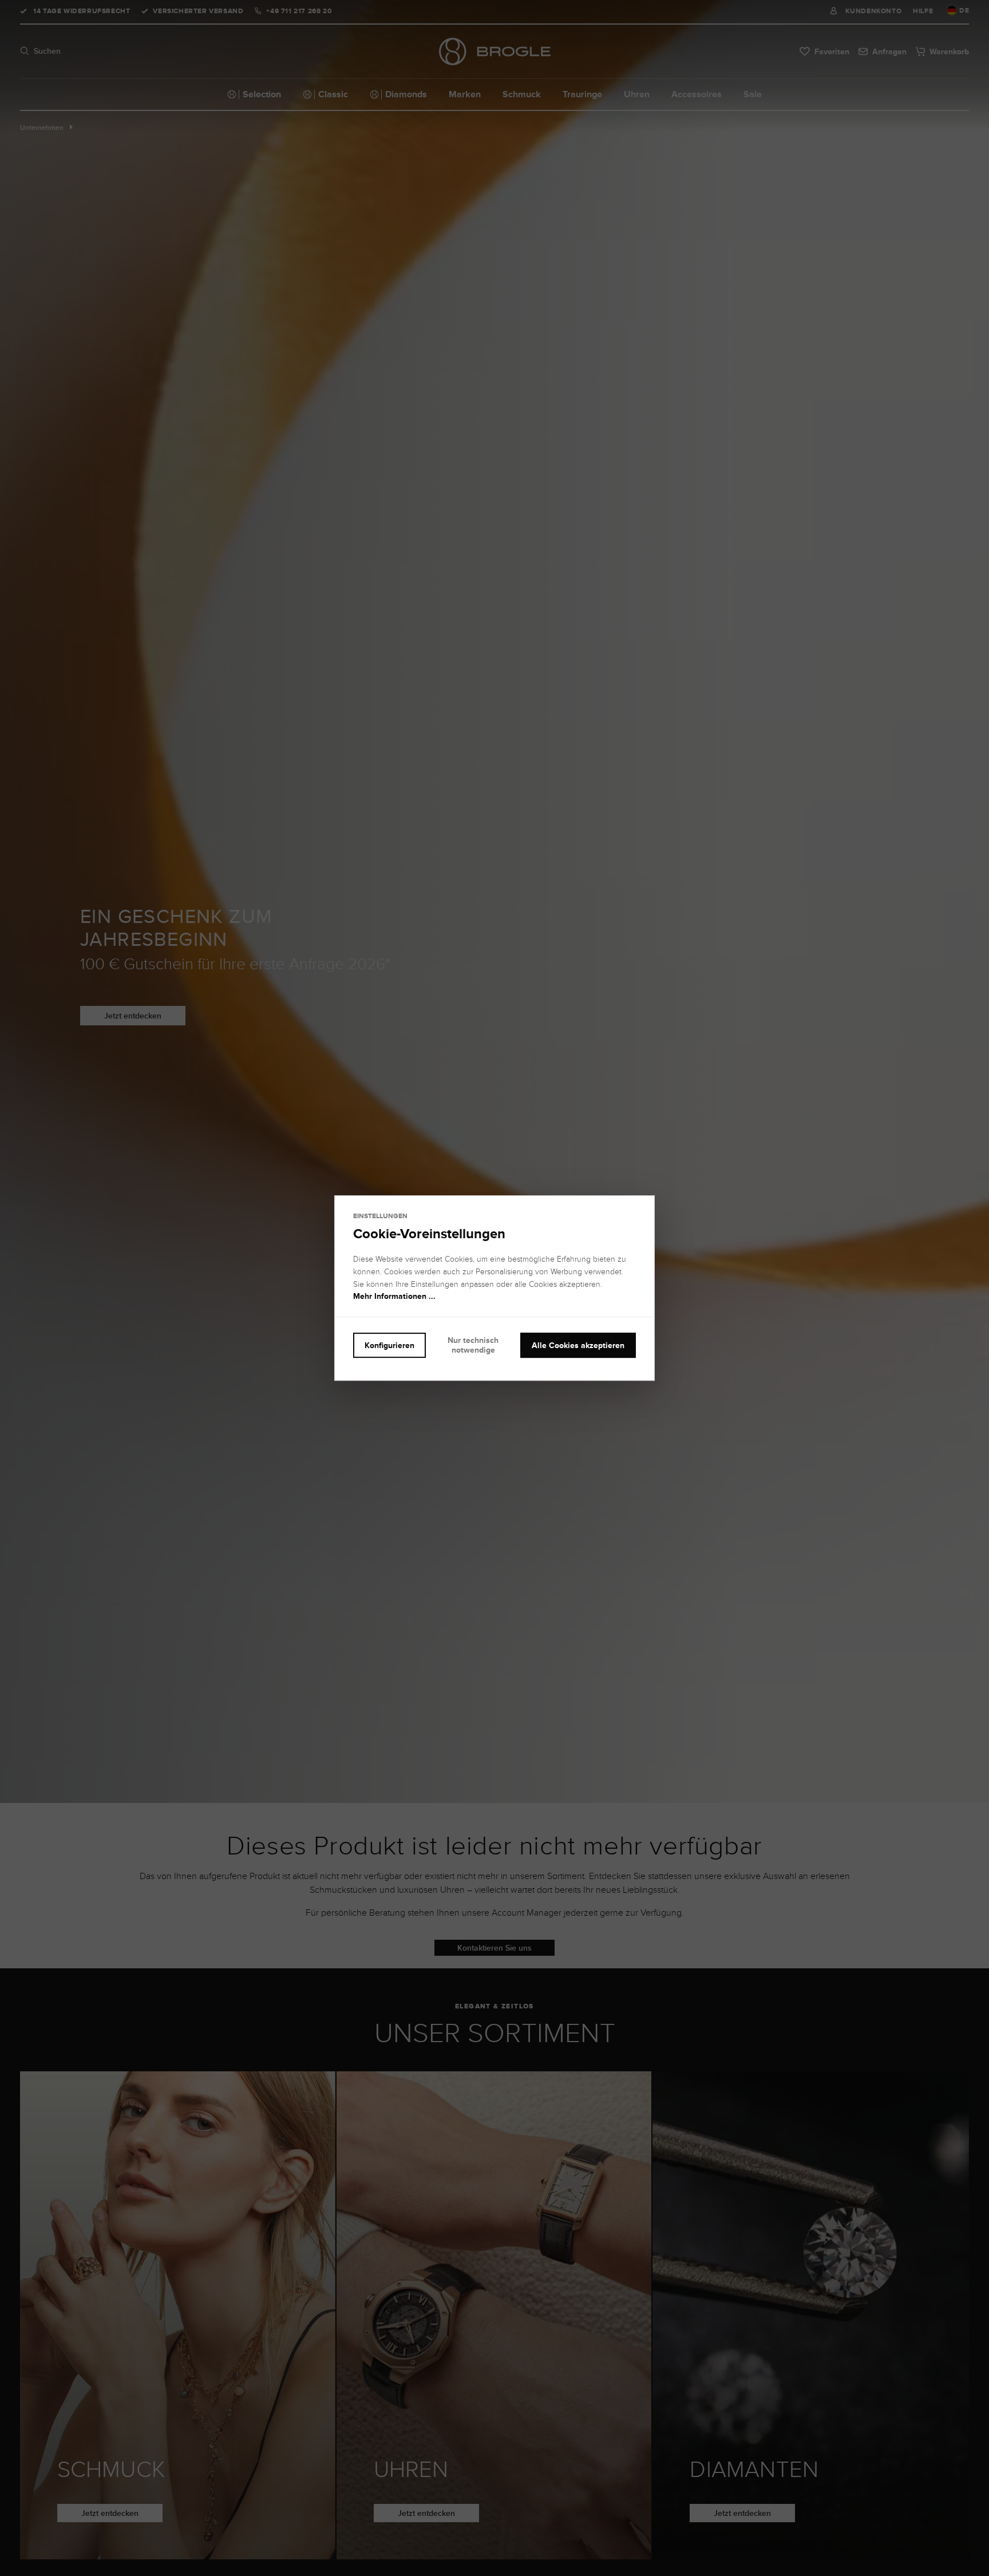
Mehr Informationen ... (394, 1297)
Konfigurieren (389, 1345)
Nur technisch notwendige (473, 1345)
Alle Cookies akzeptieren (578, 1345)
